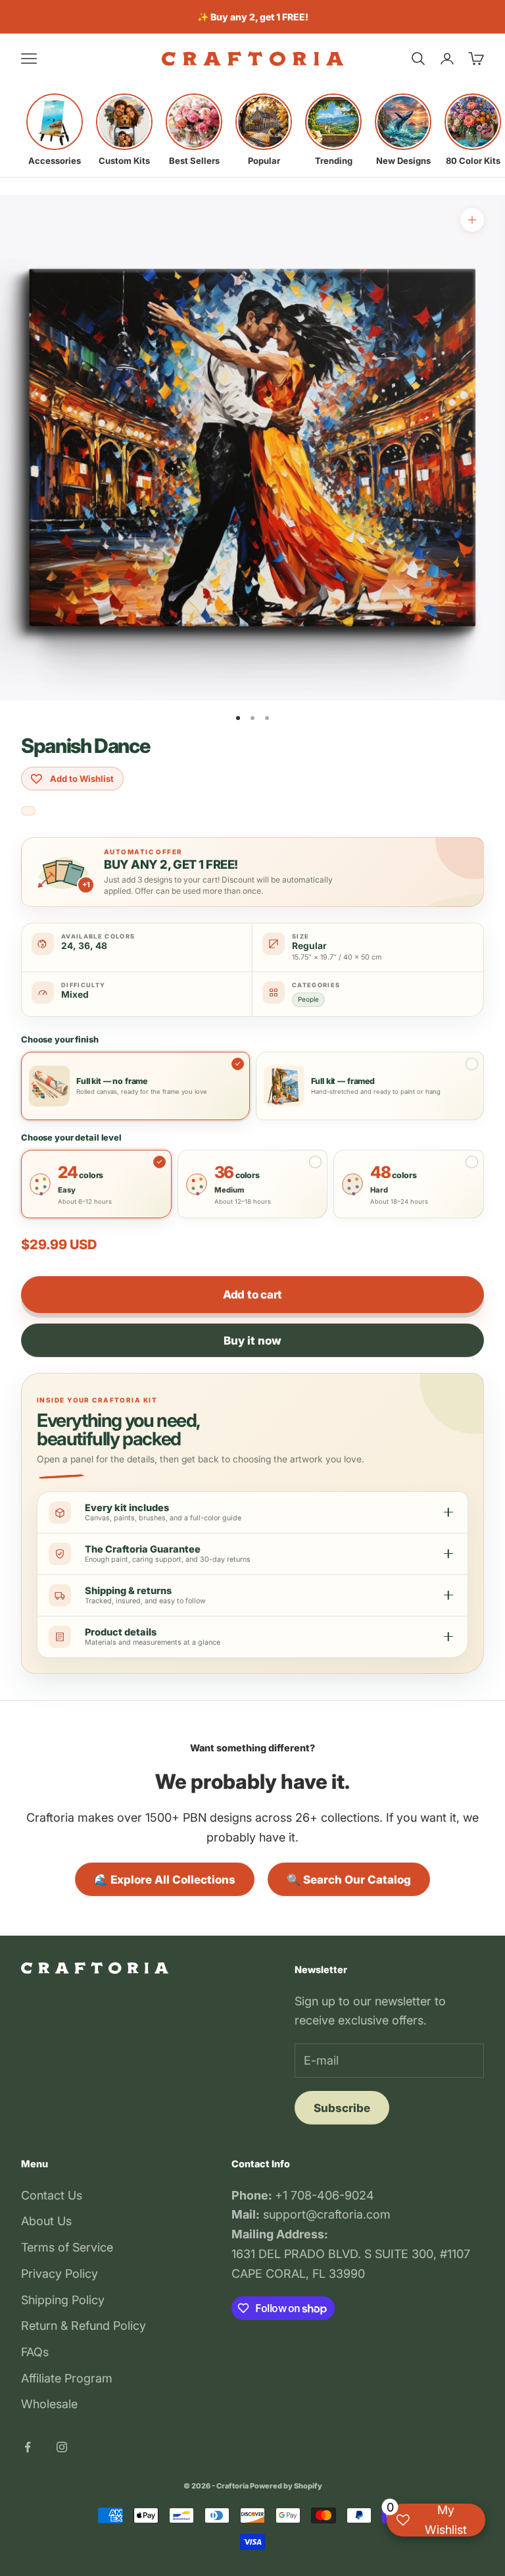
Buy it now (252, 1341)
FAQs (35, 2352)
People (308, 999)
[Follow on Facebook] (28, 2447)
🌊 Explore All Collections (165, 1880)
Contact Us (52, 2195)
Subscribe (342, 2108)
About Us (46, 2221)
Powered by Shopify (286, 2486)
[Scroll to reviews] (28, 811)
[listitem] (55, 130)
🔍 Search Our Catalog (349, 1880)
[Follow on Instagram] (62, 2447)
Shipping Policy (63, 2300)
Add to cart (252, 1295)
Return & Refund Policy (84, 2326)
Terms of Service (67, 2247)
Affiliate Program (67, 2378)
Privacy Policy (60, 2274)
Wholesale (49, 2404)
